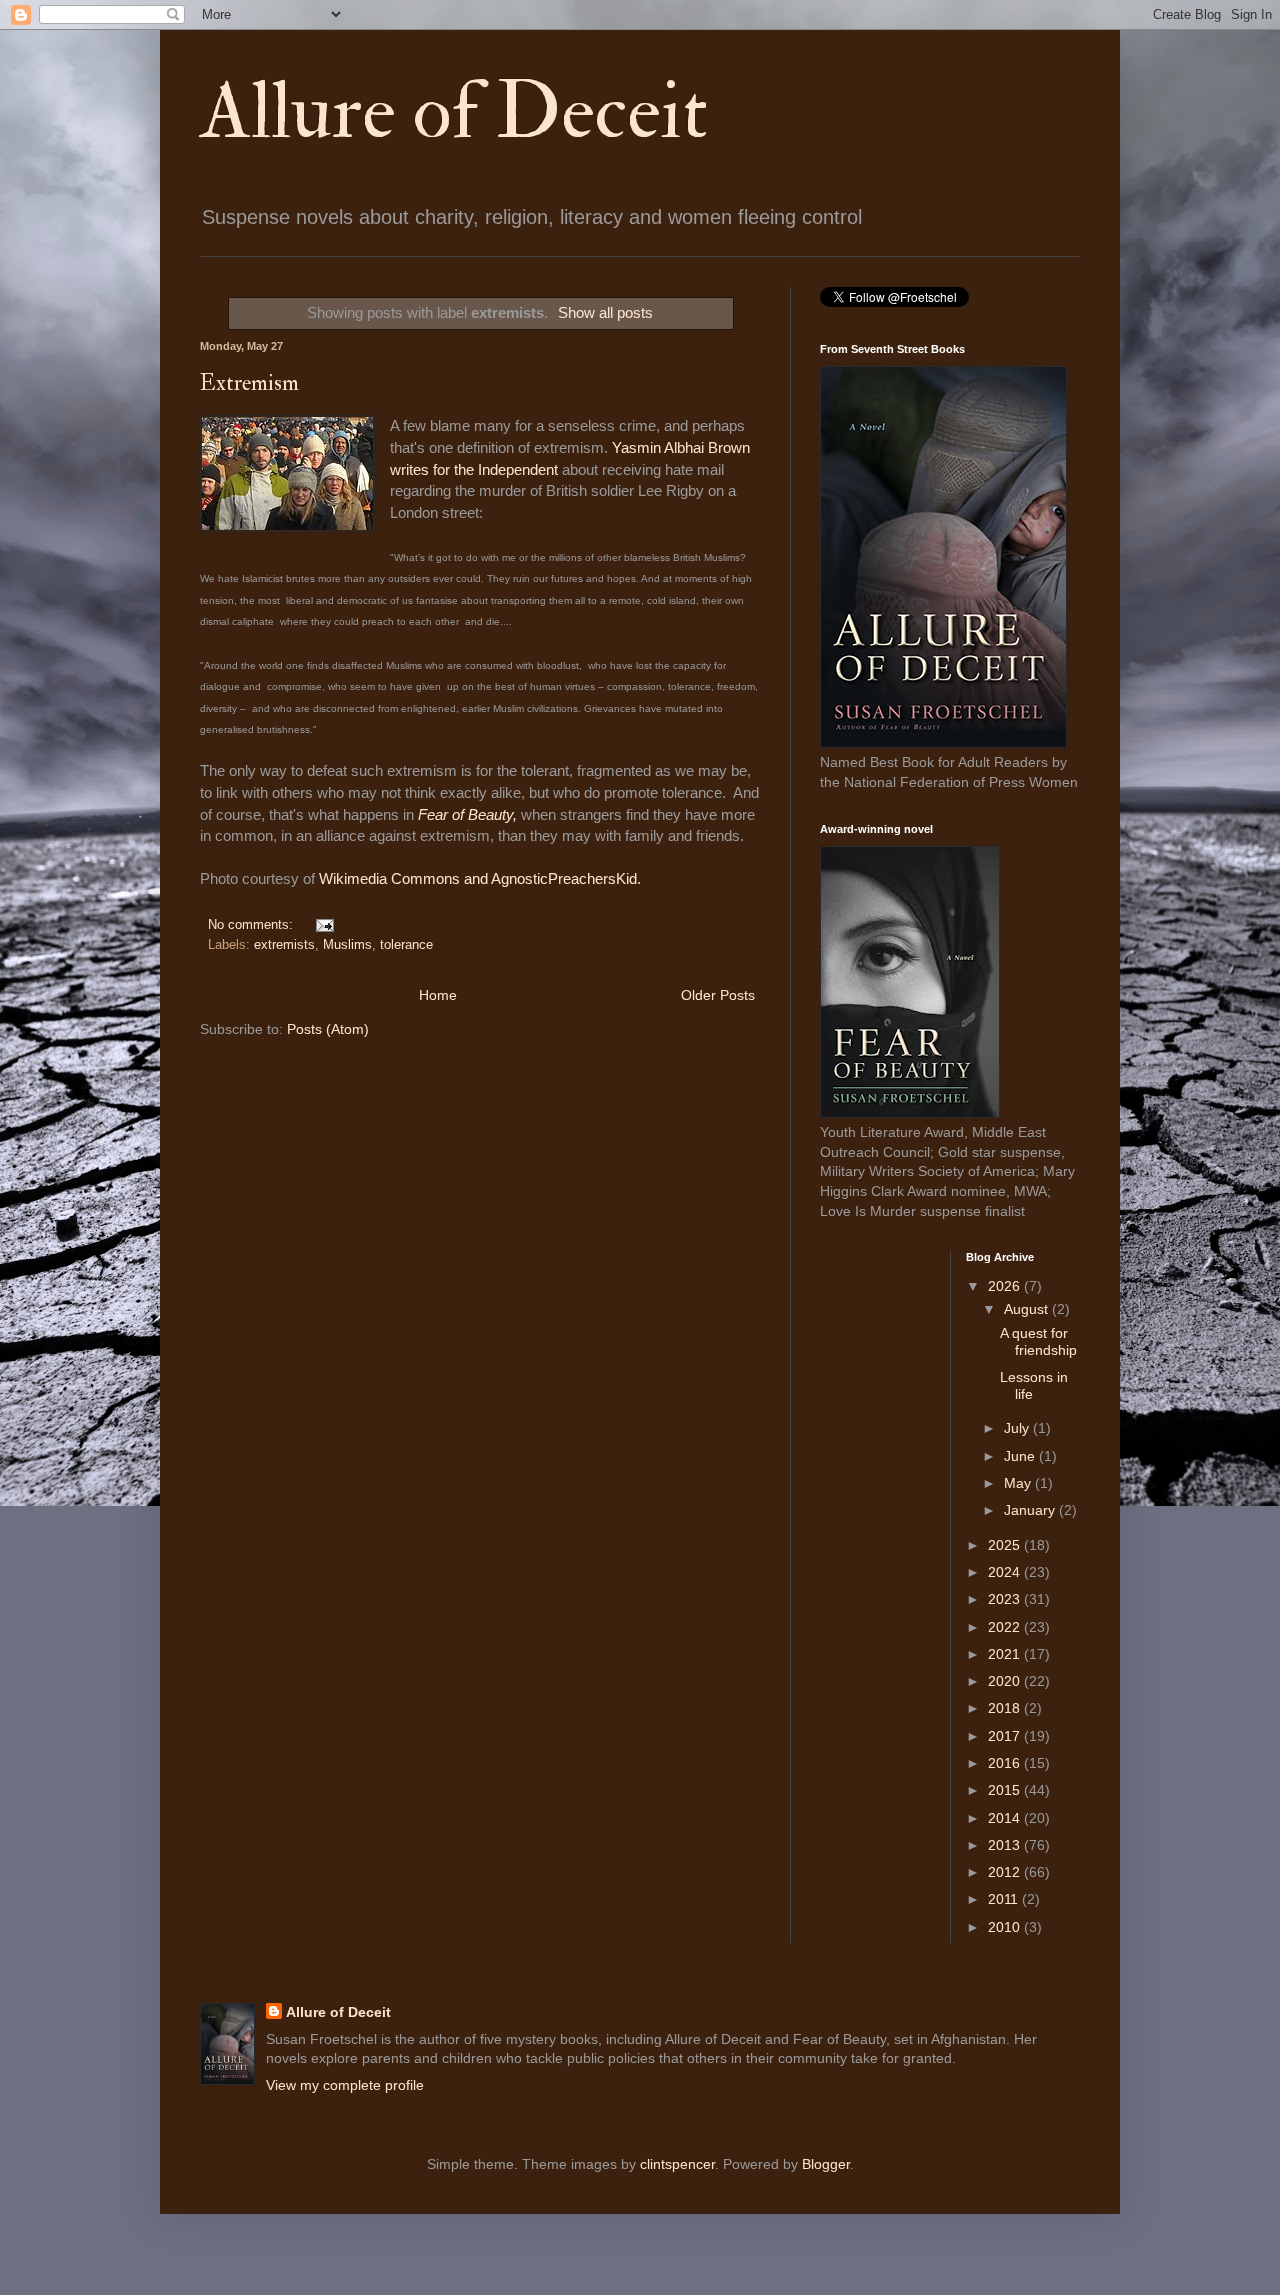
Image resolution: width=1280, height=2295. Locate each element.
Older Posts (718, 995)
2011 (1005, 1899)
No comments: (252, 925)
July (1018, 1428)
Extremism (249, 383)
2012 (1006, 1872)
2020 (1006, 1681)
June (1021, 1456)
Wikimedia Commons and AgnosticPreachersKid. (480, 878)
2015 (1006, 1790)
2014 (1006, 1818)
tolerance (406, 945)
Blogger (826, 2164)
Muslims (347, 945)
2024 (1006, 1572)
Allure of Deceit (454, 112)
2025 (1006, 1545)
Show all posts (605, 312)
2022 (1006, 1627)
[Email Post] (322, 925)
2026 (1006, 1286)
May (1019, 1483)
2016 (1006, 1763)
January (1031, 1510)
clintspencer (677, 2164)
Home (438, 995)
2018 (1006, 1708)
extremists (284, 945)
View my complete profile (345, 2085)
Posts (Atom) (328, 1029)
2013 (1006, 1845)
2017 (1006, 1736)
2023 (1006, 1599)
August (1028, 1309)
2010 (1006, 1927)
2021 (1006, 1654)
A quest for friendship (1038, 1341)
